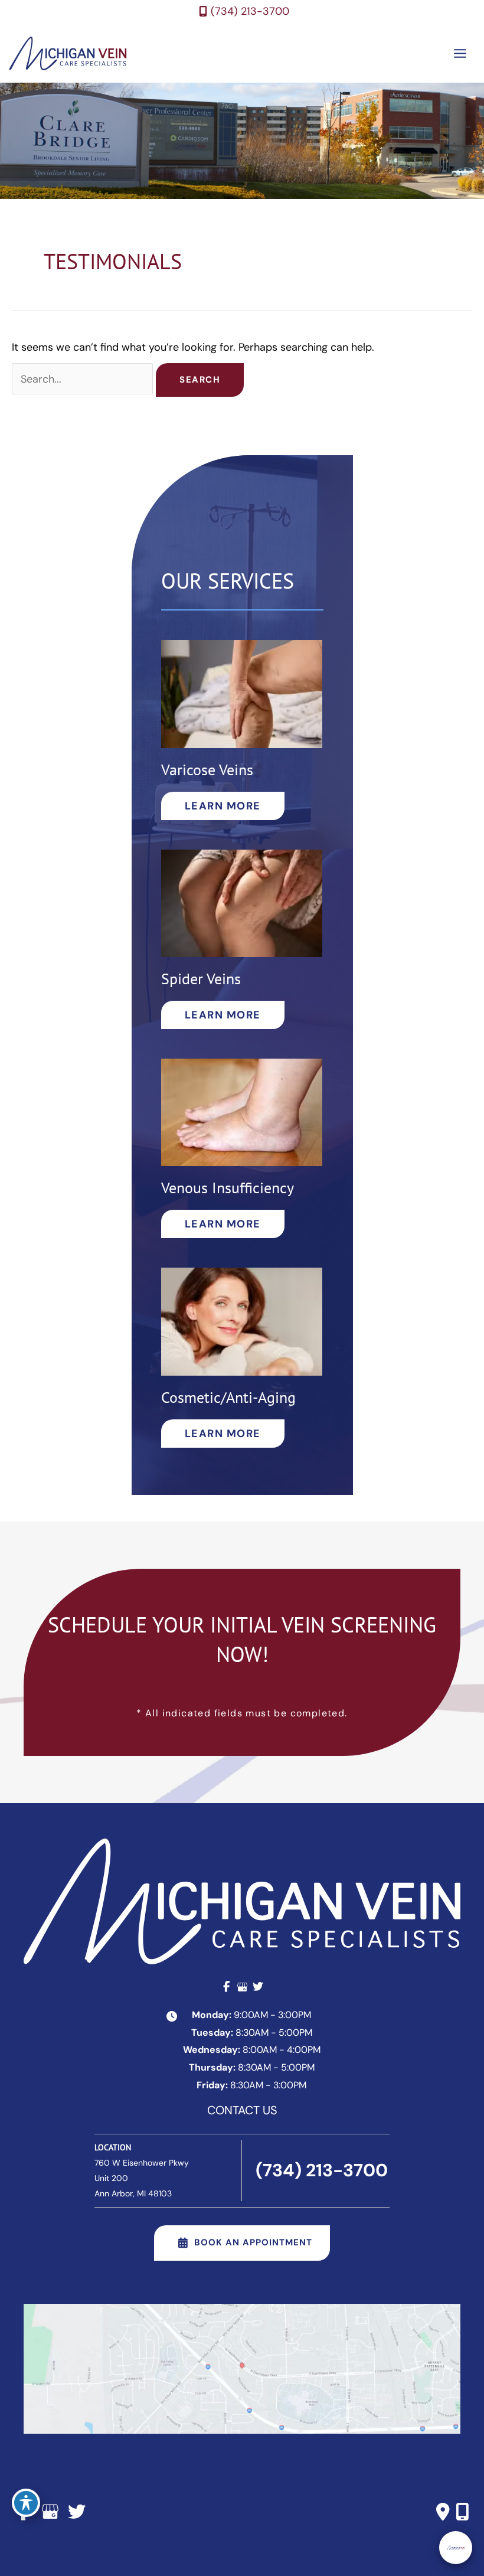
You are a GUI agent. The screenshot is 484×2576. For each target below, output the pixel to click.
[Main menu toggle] (460, 53)
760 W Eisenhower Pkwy (142, 2178)
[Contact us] (443, 2512)
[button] (223, 806)
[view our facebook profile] (226, 1987)
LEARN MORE (223, 806)
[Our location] (462, 2512)
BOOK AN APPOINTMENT (253, 2242)
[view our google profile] (242, 1987)
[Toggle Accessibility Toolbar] (26, 2503)
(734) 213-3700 (250, 11)
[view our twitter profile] (258, 1987)
